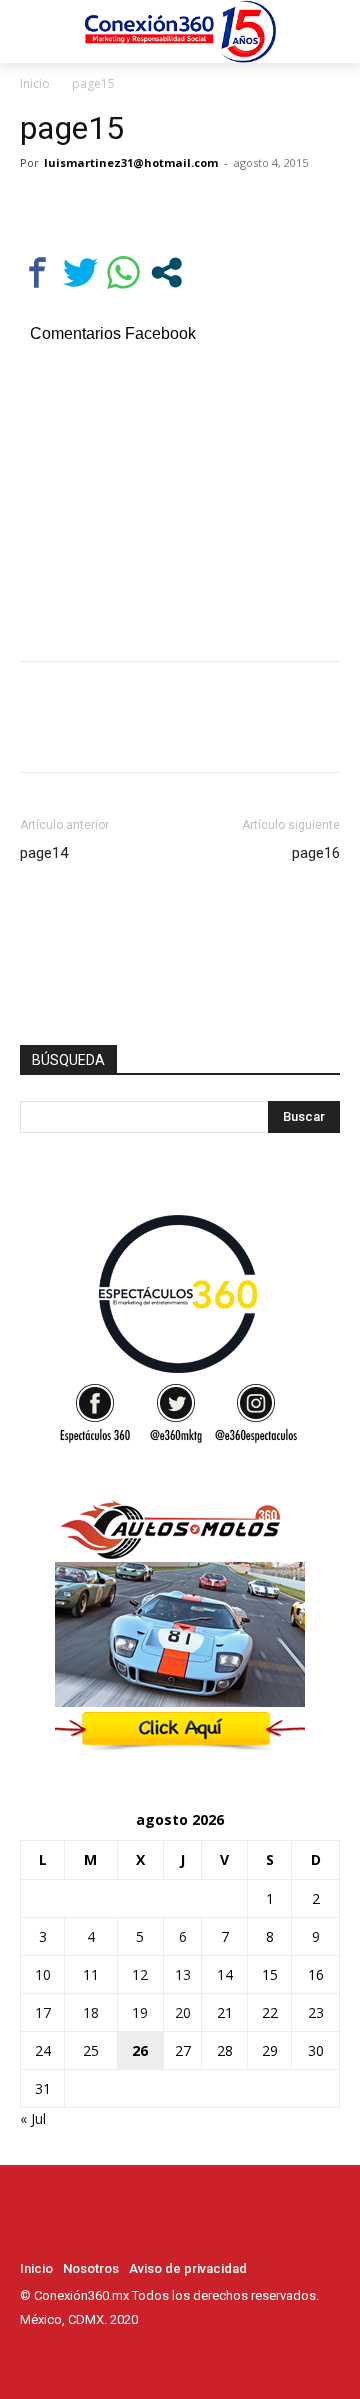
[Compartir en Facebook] (37, 272)
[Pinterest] (132, 208)
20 (183, 2012)
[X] (86, 208)
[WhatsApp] (178, 208)
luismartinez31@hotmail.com (131, 162)
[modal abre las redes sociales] (166, 272)
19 (140, 2012)
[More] (225, 208)
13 (183, 1974)
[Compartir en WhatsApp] (123, 272)
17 (43, 2012)
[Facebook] (40, 208)
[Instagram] (60, 2357)
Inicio (35, 83)
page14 (44, 853)
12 (140, 1974)
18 (91, 2012)
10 (43, 1974)
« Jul (33, 2118)
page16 (316, 853)
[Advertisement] (180, 499)
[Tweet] (80, 272)
